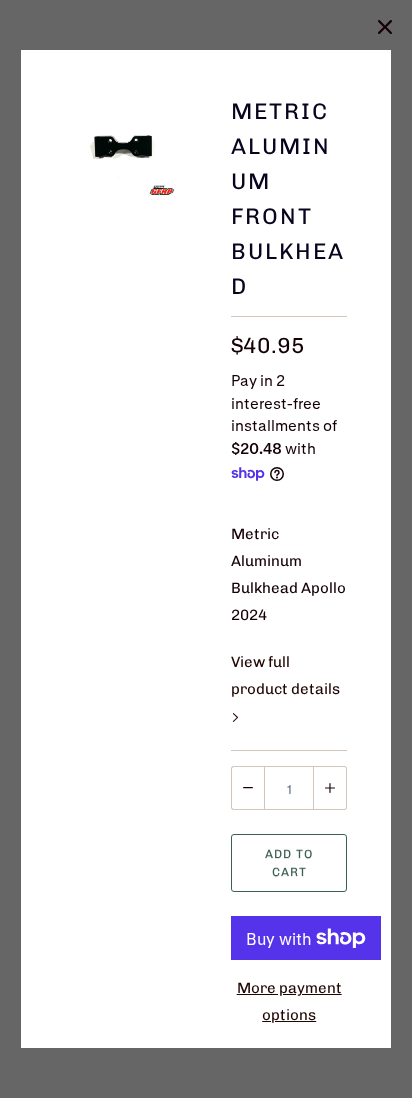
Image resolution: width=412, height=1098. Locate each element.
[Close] (385, 27)
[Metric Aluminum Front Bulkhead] (123, 147)
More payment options (289, 1001)
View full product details (285, 675)
